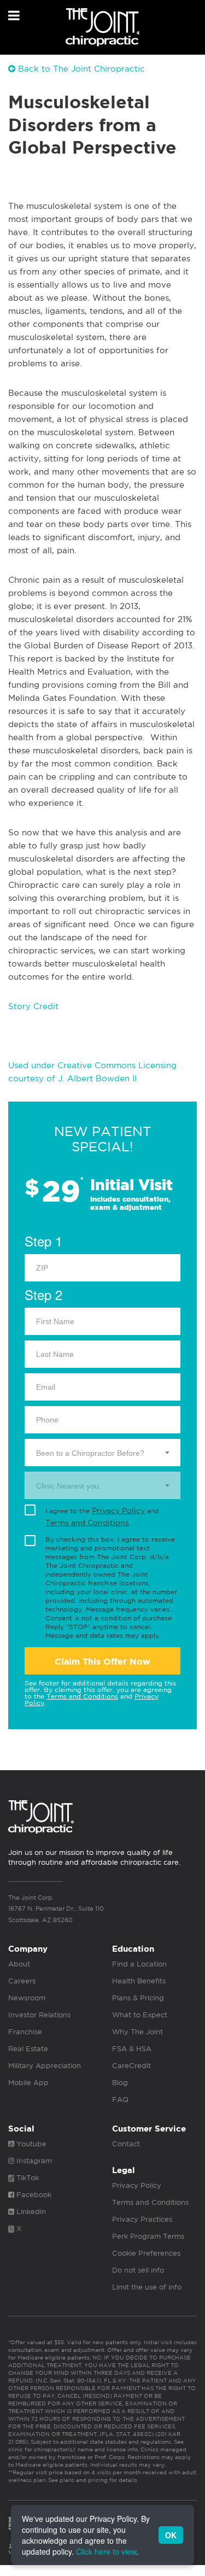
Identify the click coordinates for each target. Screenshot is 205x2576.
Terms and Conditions (87, 1523)
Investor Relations (39, 2015)
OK (171, 2535)
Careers (22, 1981)
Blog (120, 2083)
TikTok (27, 2178)
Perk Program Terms (148, 2236)
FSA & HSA (132, 2049)
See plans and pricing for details (92, 2480)
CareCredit (131, 2066)
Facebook (33, 2195)
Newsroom (27, 1998)
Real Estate (28, 2049)
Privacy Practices (142, 2219)
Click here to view (106, 2551)
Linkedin (30, 2212)
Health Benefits (139, 1981)
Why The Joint (137, 2032)
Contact (126, 2144)
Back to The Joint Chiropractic (80, 69)
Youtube (30, 2144)
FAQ (120, 2100)
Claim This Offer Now (102, 1662)
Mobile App (28, 2083)
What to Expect (140, 2015)
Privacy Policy (118, 1511)
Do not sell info (138, 2270)
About (19, 1964)
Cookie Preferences (146, 2253)
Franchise (25, 2032)
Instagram (33, 2161)
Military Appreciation (45, 2066)
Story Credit (33, 1006)
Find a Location (139, 1964)
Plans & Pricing (138, 1998)
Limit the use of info (147, 2287)
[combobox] (102, 1453)
